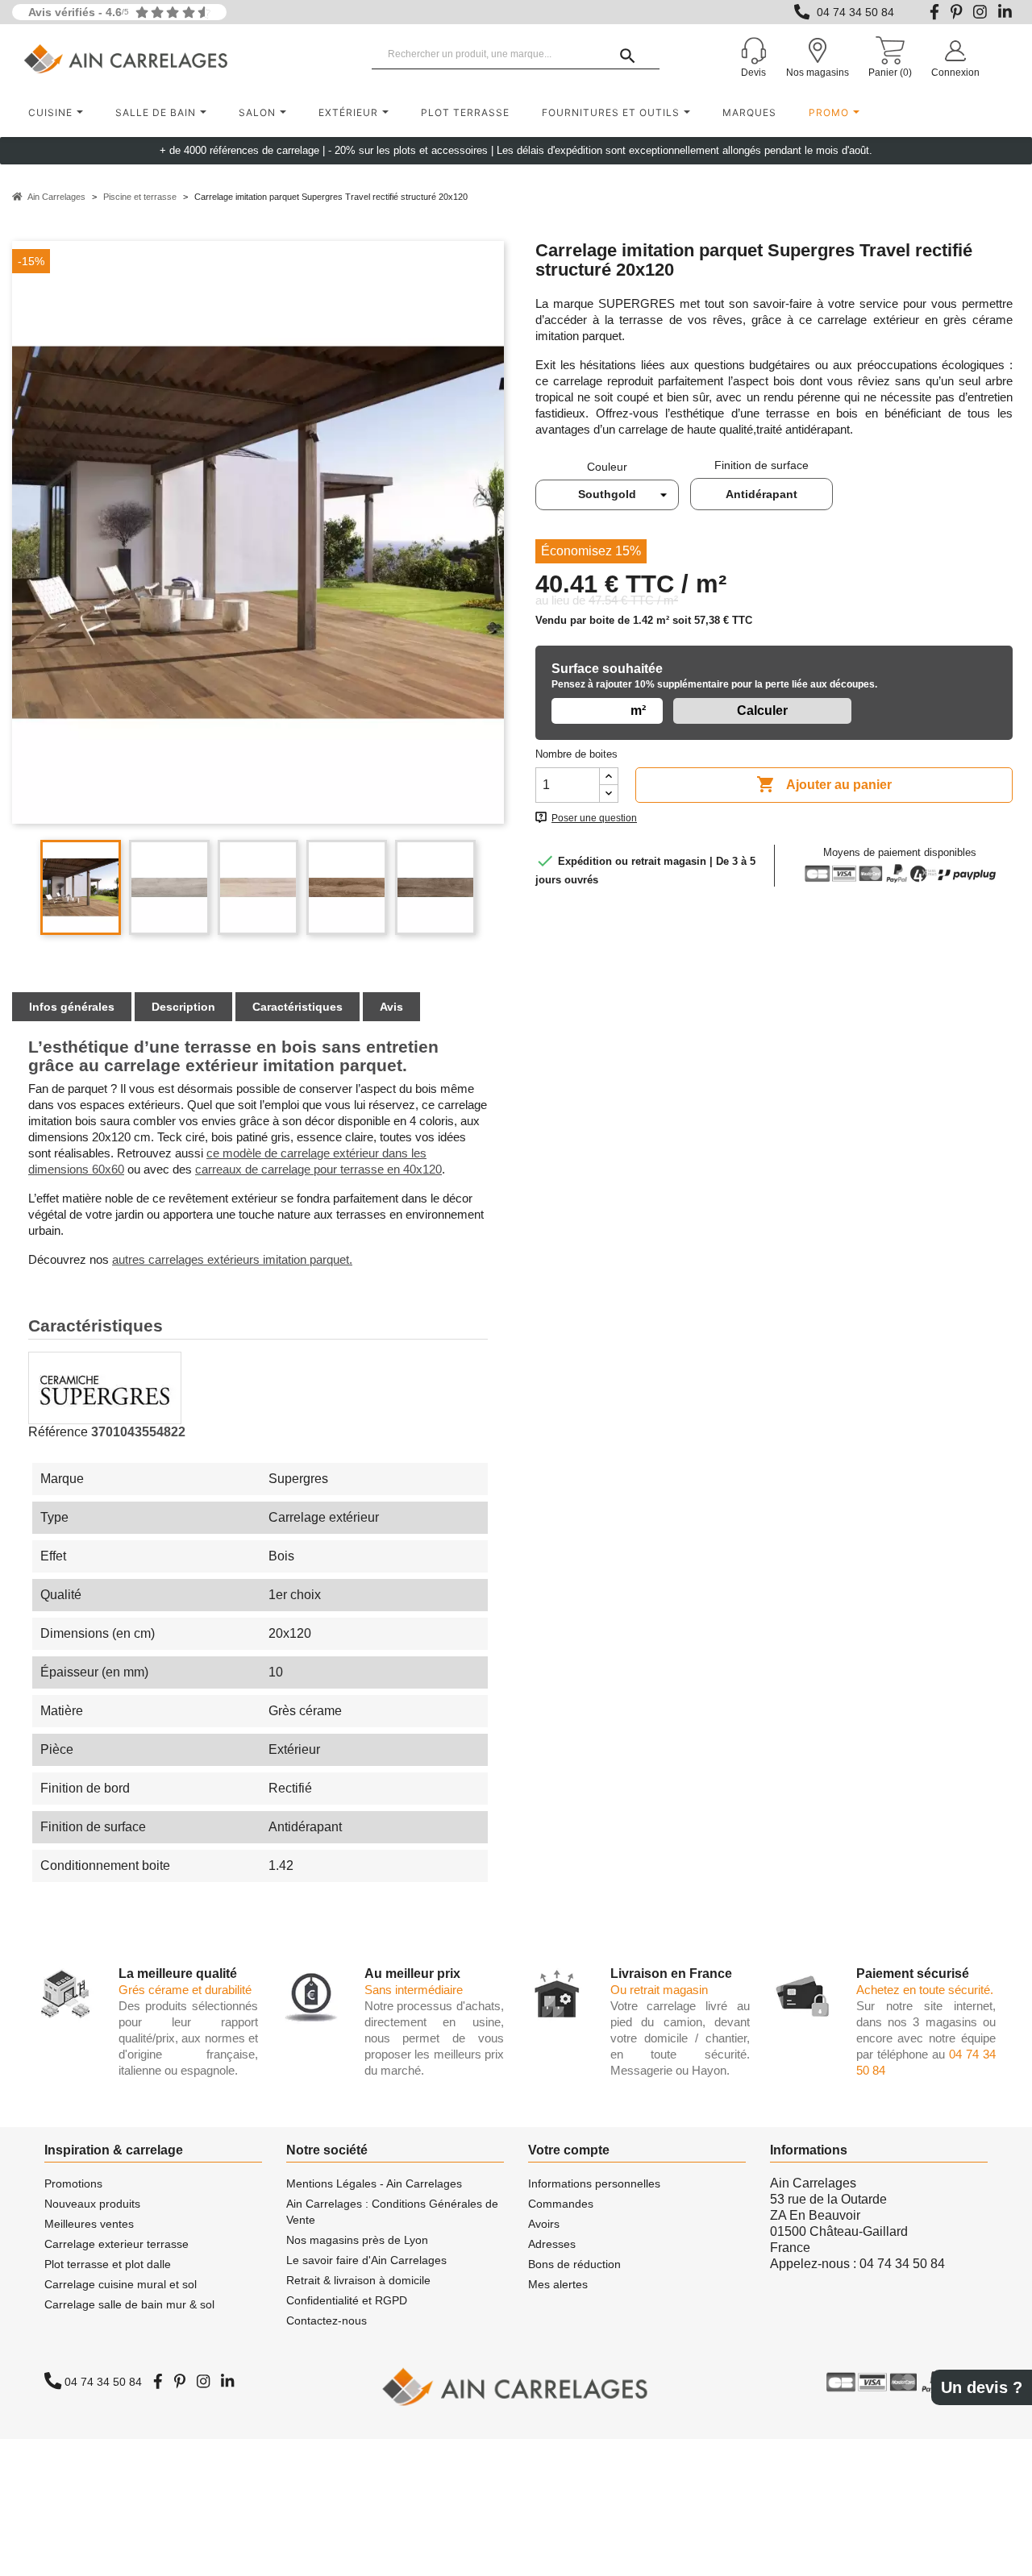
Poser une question (594, 818)
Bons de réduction (574, 2264)
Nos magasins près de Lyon (357, 2240)
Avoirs (544, 2224)
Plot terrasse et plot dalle (108, 2264)
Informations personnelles (594, 2183)
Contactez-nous (327, 2320)
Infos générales (72, 1007)
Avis (391, 1007)
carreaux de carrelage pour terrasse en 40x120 (318, 1169)
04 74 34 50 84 (855, 12)
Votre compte (569, 2150)
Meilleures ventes (89, 2224)
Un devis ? (982, 2387)
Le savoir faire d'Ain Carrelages (366, 2260)
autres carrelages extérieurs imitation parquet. (232, 1259)
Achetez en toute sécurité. (925, 1990)
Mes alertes (558, 2284)
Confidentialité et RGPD (347, 2300)
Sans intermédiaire (414, 1990)
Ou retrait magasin (659, 1990)
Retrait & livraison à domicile (358, 2280)
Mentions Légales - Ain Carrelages (374, 2183)
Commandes (561, 2204)
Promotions (73, 2183)
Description (183, 1007)
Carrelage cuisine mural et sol (121, 2284)
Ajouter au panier (824, 784)
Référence (58, 1432)
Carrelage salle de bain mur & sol (129, 2304)
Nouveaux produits (92, 2204)
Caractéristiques (298, 1007)
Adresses (552, 2244)
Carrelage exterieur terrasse (117, 2244)
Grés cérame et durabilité (185, 1990)
